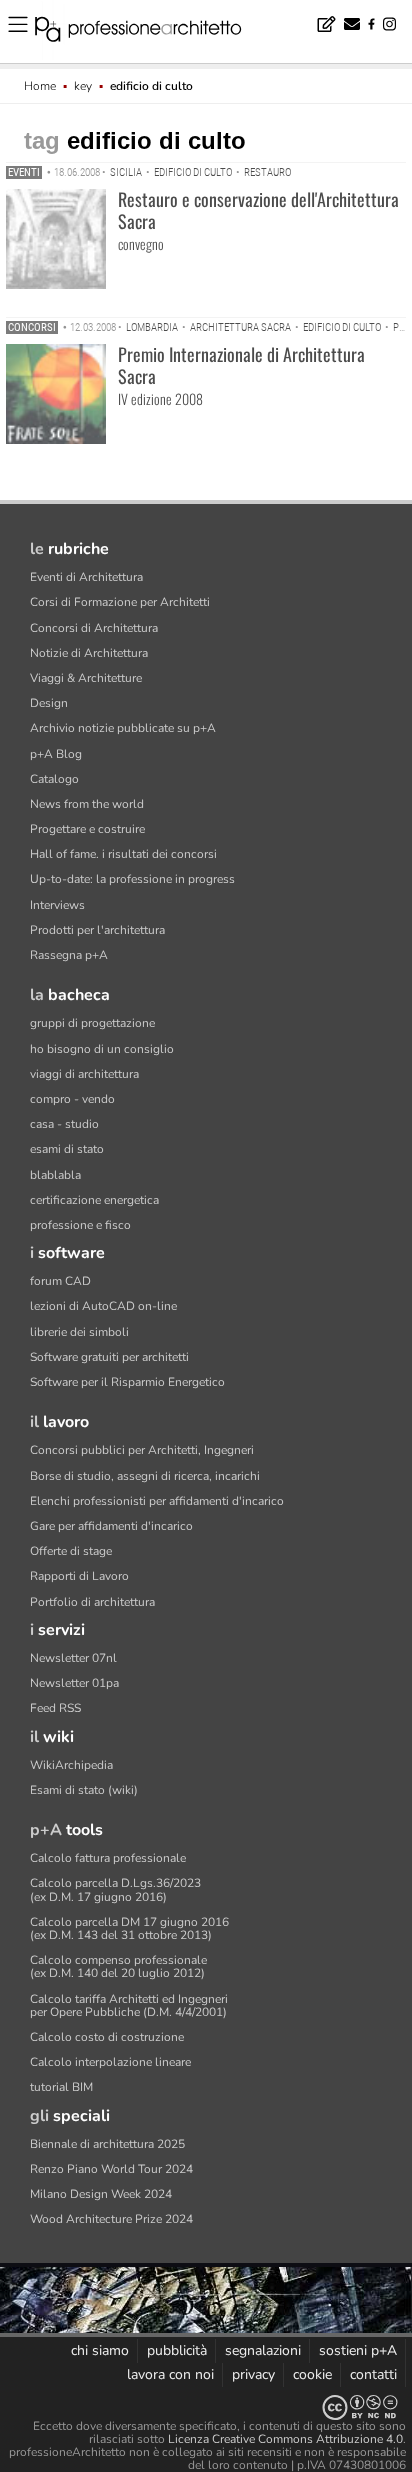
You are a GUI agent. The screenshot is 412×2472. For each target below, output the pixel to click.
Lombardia (152, 327)
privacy (253, 2374)
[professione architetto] (150, 32)
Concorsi (32, 327)
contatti (373, 2374)
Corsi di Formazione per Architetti (120, 602)
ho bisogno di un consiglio (102, 1049)
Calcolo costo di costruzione (107, 2037)
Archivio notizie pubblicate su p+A (123, 728)
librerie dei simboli (79, 1332)
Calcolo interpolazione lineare (110, 2062)
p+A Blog (56, 754)
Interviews (57, 905)
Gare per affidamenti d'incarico (111, 1526)
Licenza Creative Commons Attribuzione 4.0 (285, 2439)
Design (49, 703)
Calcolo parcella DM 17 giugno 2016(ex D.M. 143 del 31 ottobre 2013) (129, 1928)
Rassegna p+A (69, 955)
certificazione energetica (94, 1200)
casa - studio (64, 1124)
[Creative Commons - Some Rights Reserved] (206, 2407)
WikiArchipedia (71, 1765)
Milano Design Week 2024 (101, 2194)
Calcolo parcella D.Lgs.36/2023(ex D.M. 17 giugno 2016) (115, 1889)
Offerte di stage (71, 1551)
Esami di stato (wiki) (84, 1790)
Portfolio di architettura (92, 1602)
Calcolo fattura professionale (108, 1858)
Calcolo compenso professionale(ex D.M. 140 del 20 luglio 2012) (118, 1966)
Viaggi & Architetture (86, 678)
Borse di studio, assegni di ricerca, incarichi (145, 1476)
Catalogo (54, 779)
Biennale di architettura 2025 (107, 2144)
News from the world (87, 804)
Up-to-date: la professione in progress (132, 879)
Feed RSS (55, 1708)
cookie (312, 2374)
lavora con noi (170, 2374)
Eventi (24, 172)
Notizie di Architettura (89, 653)
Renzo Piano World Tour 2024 (111, 2169)
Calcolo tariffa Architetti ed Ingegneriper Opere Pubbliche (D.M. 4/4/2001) (129, 2005)
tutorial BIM (61, 2087)
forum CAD (60, 1281)
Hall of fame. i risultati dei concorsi (123, 854)
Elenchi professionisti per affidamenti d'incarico (157, 1501)
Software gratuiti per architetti (109, 1357)
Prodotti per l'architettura (97, 930)
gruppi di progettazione (92, 1023)
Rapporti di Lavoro (79, 1576)
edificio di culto (193, 172)
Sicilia (126, 172)
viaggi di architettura (84, 1074)
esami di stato (67, 1149)
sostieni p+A (358, 2350)
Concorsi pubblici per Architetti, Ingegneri (142, 1450)
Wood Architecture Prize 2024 (111, 2219)
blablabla (55, 1175)
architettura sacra (240, 327)
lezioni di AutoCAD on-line (103, 1306)
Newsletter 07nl (73, 1658)
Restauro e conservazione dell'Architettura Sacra (258, 210)
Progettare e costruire (87, 829)
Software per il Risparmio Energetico (127, 1382)
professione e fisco (80, 1225)
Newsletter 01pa (74, 1683)
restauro (267, 172)
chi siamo (100, 2350)
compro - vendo (72, 1099)
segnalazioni (263, 2350)
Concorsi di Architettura (94, 628)
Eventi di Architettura (86, 577)
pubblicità (177, 2350)
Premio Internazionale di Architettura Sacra (241, 365)
